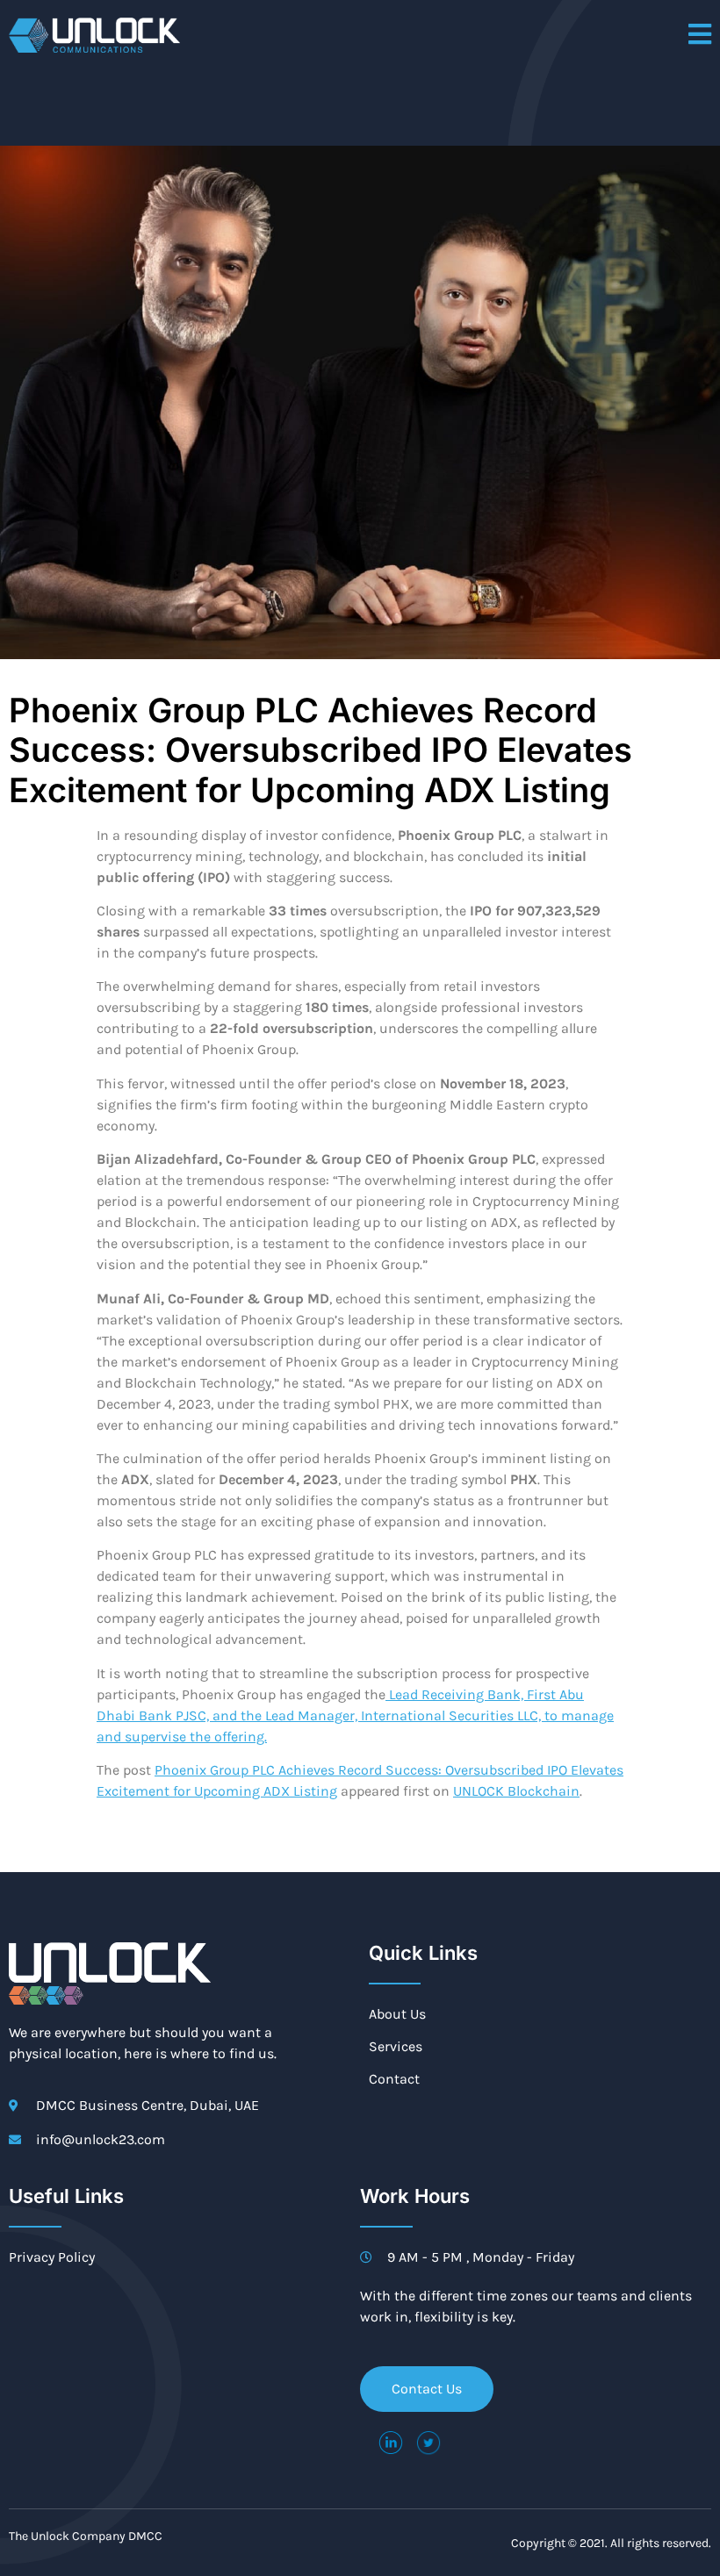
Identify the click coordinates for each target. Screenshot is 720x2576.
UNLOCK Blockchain (516, 1791)
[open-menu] (700, 36)
